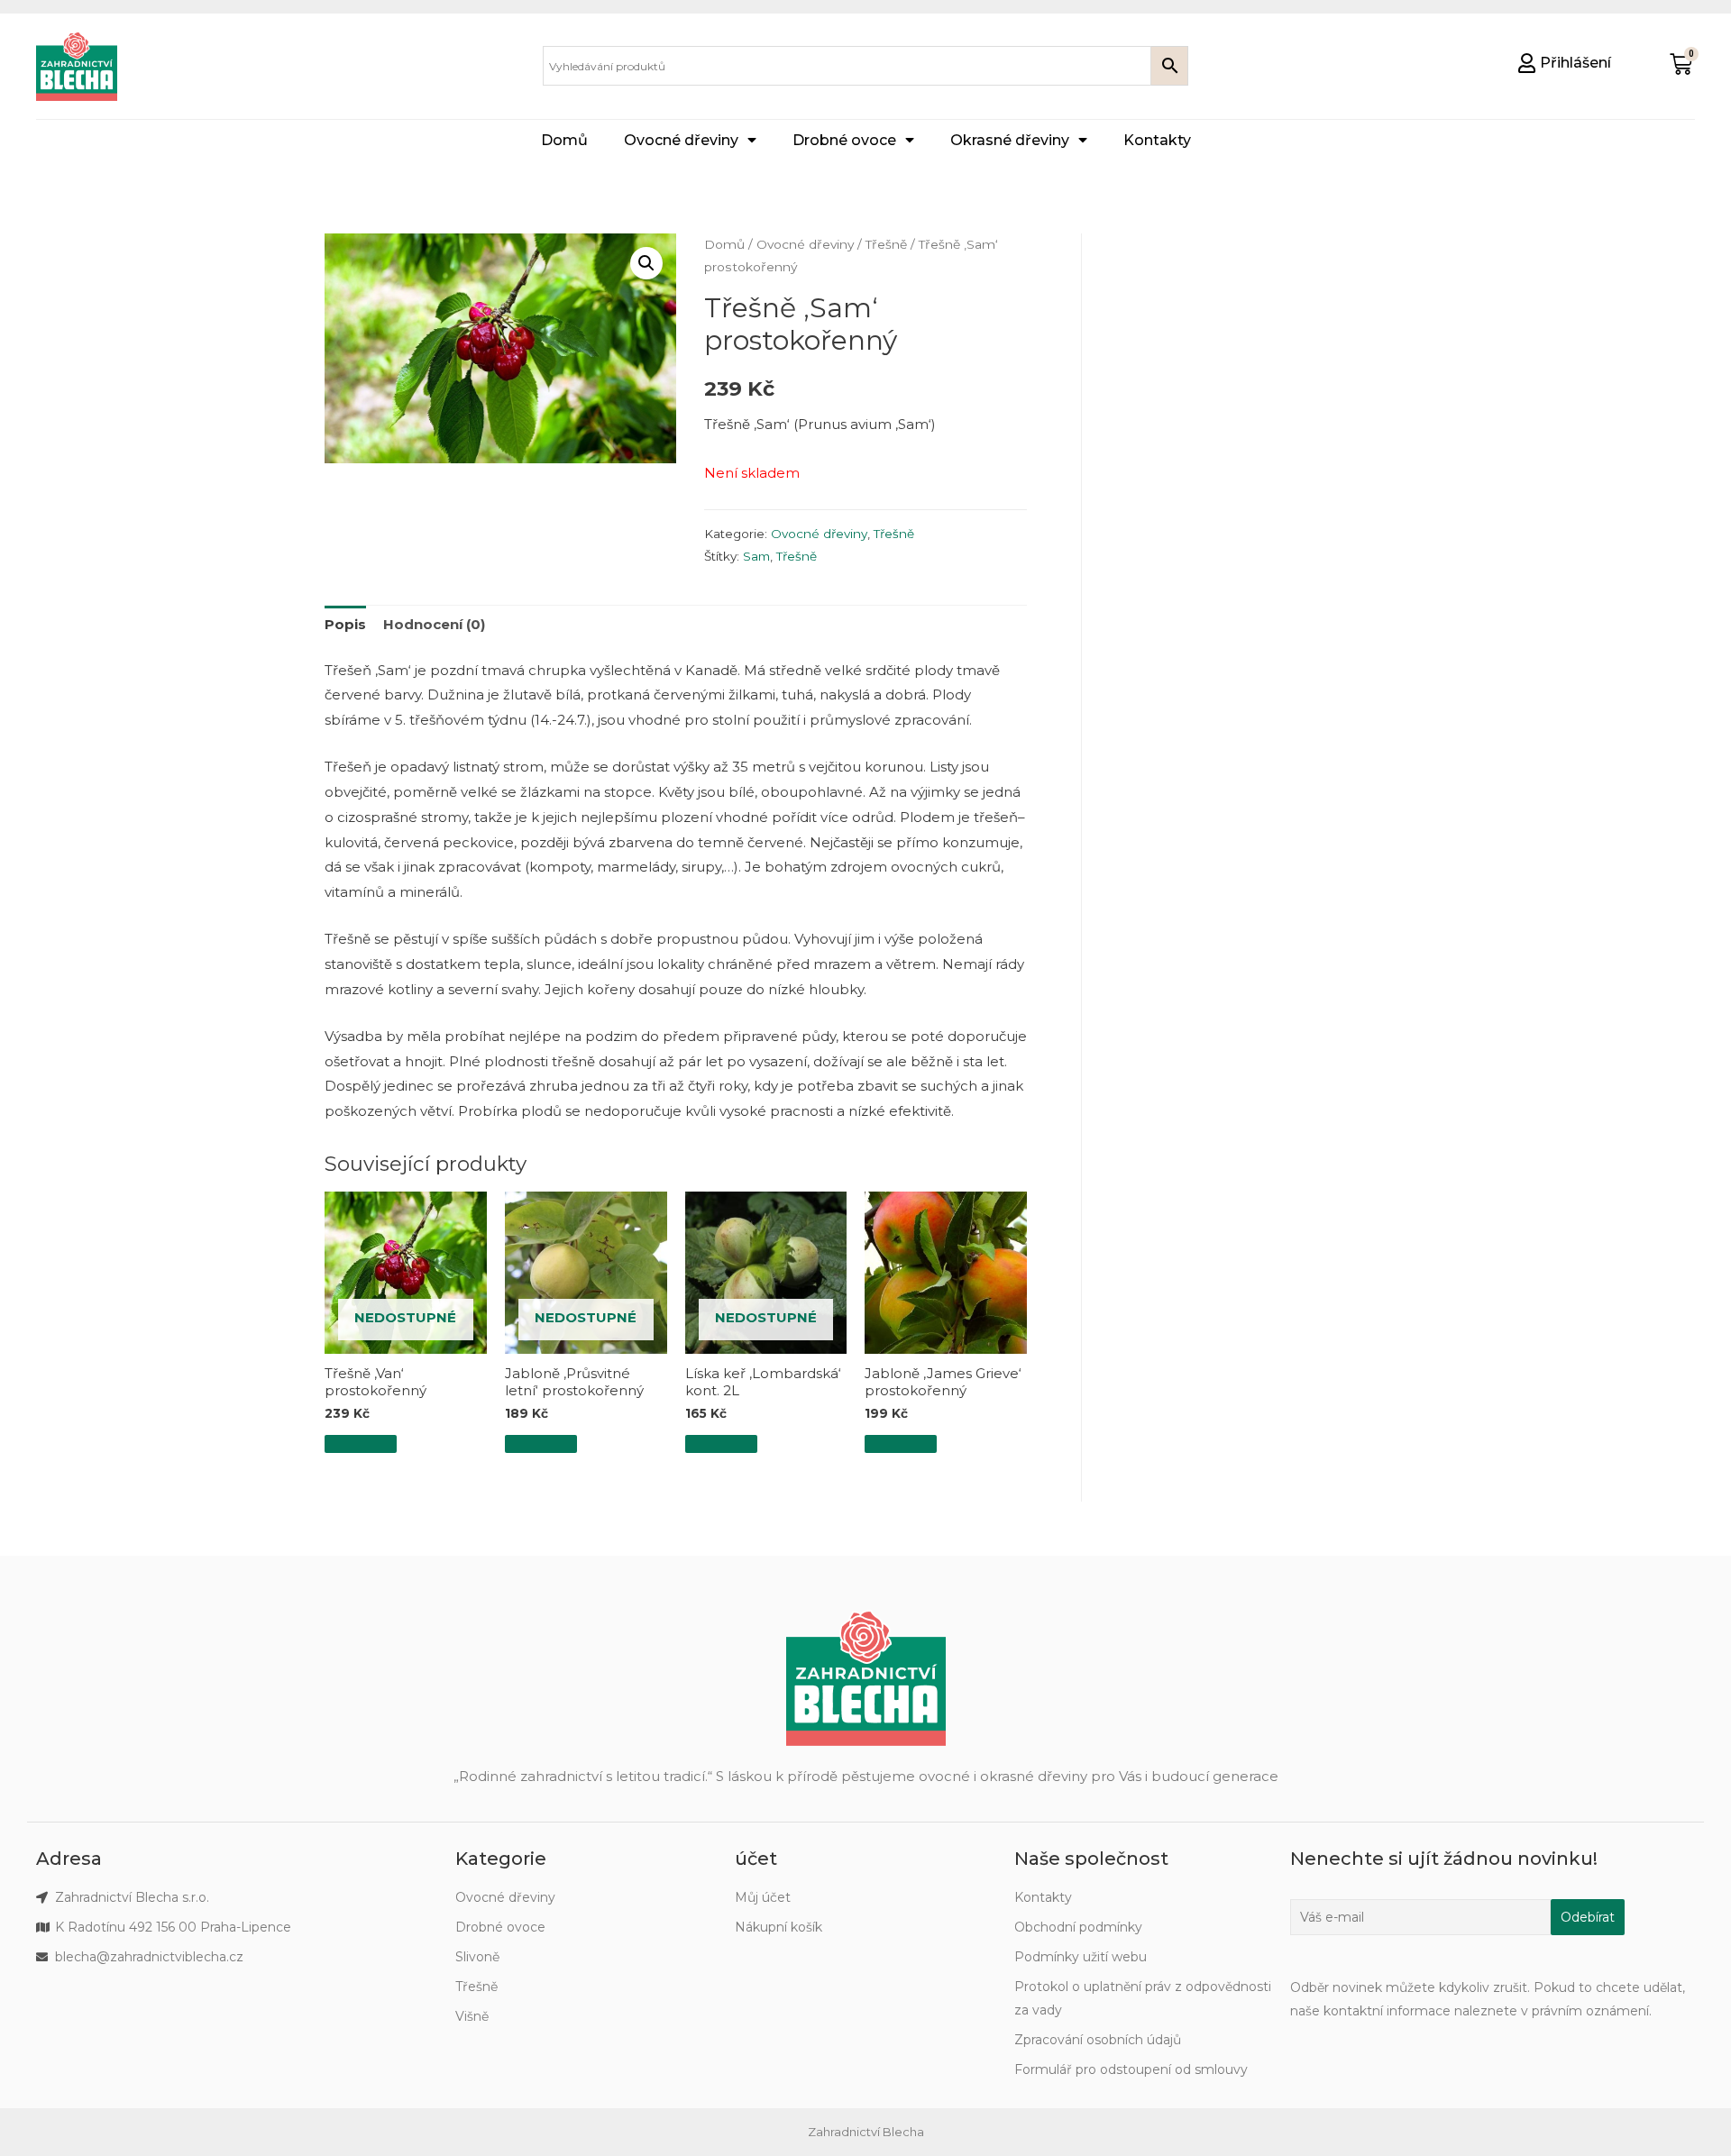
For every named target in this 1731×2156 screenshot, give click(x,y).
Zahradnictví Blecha (866, 2132)
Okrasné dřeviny (1010, 140)
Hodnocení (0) (434, 624)
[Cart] (1681, 64)
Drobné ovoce (844, 140)
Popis (345, 624)
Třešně (886, 244)
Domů (564, 140)
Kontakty (1157, 140)
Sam (756, 556)
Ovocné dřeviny (681, 140)
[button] (1565, 63)
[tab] (345, 625)
